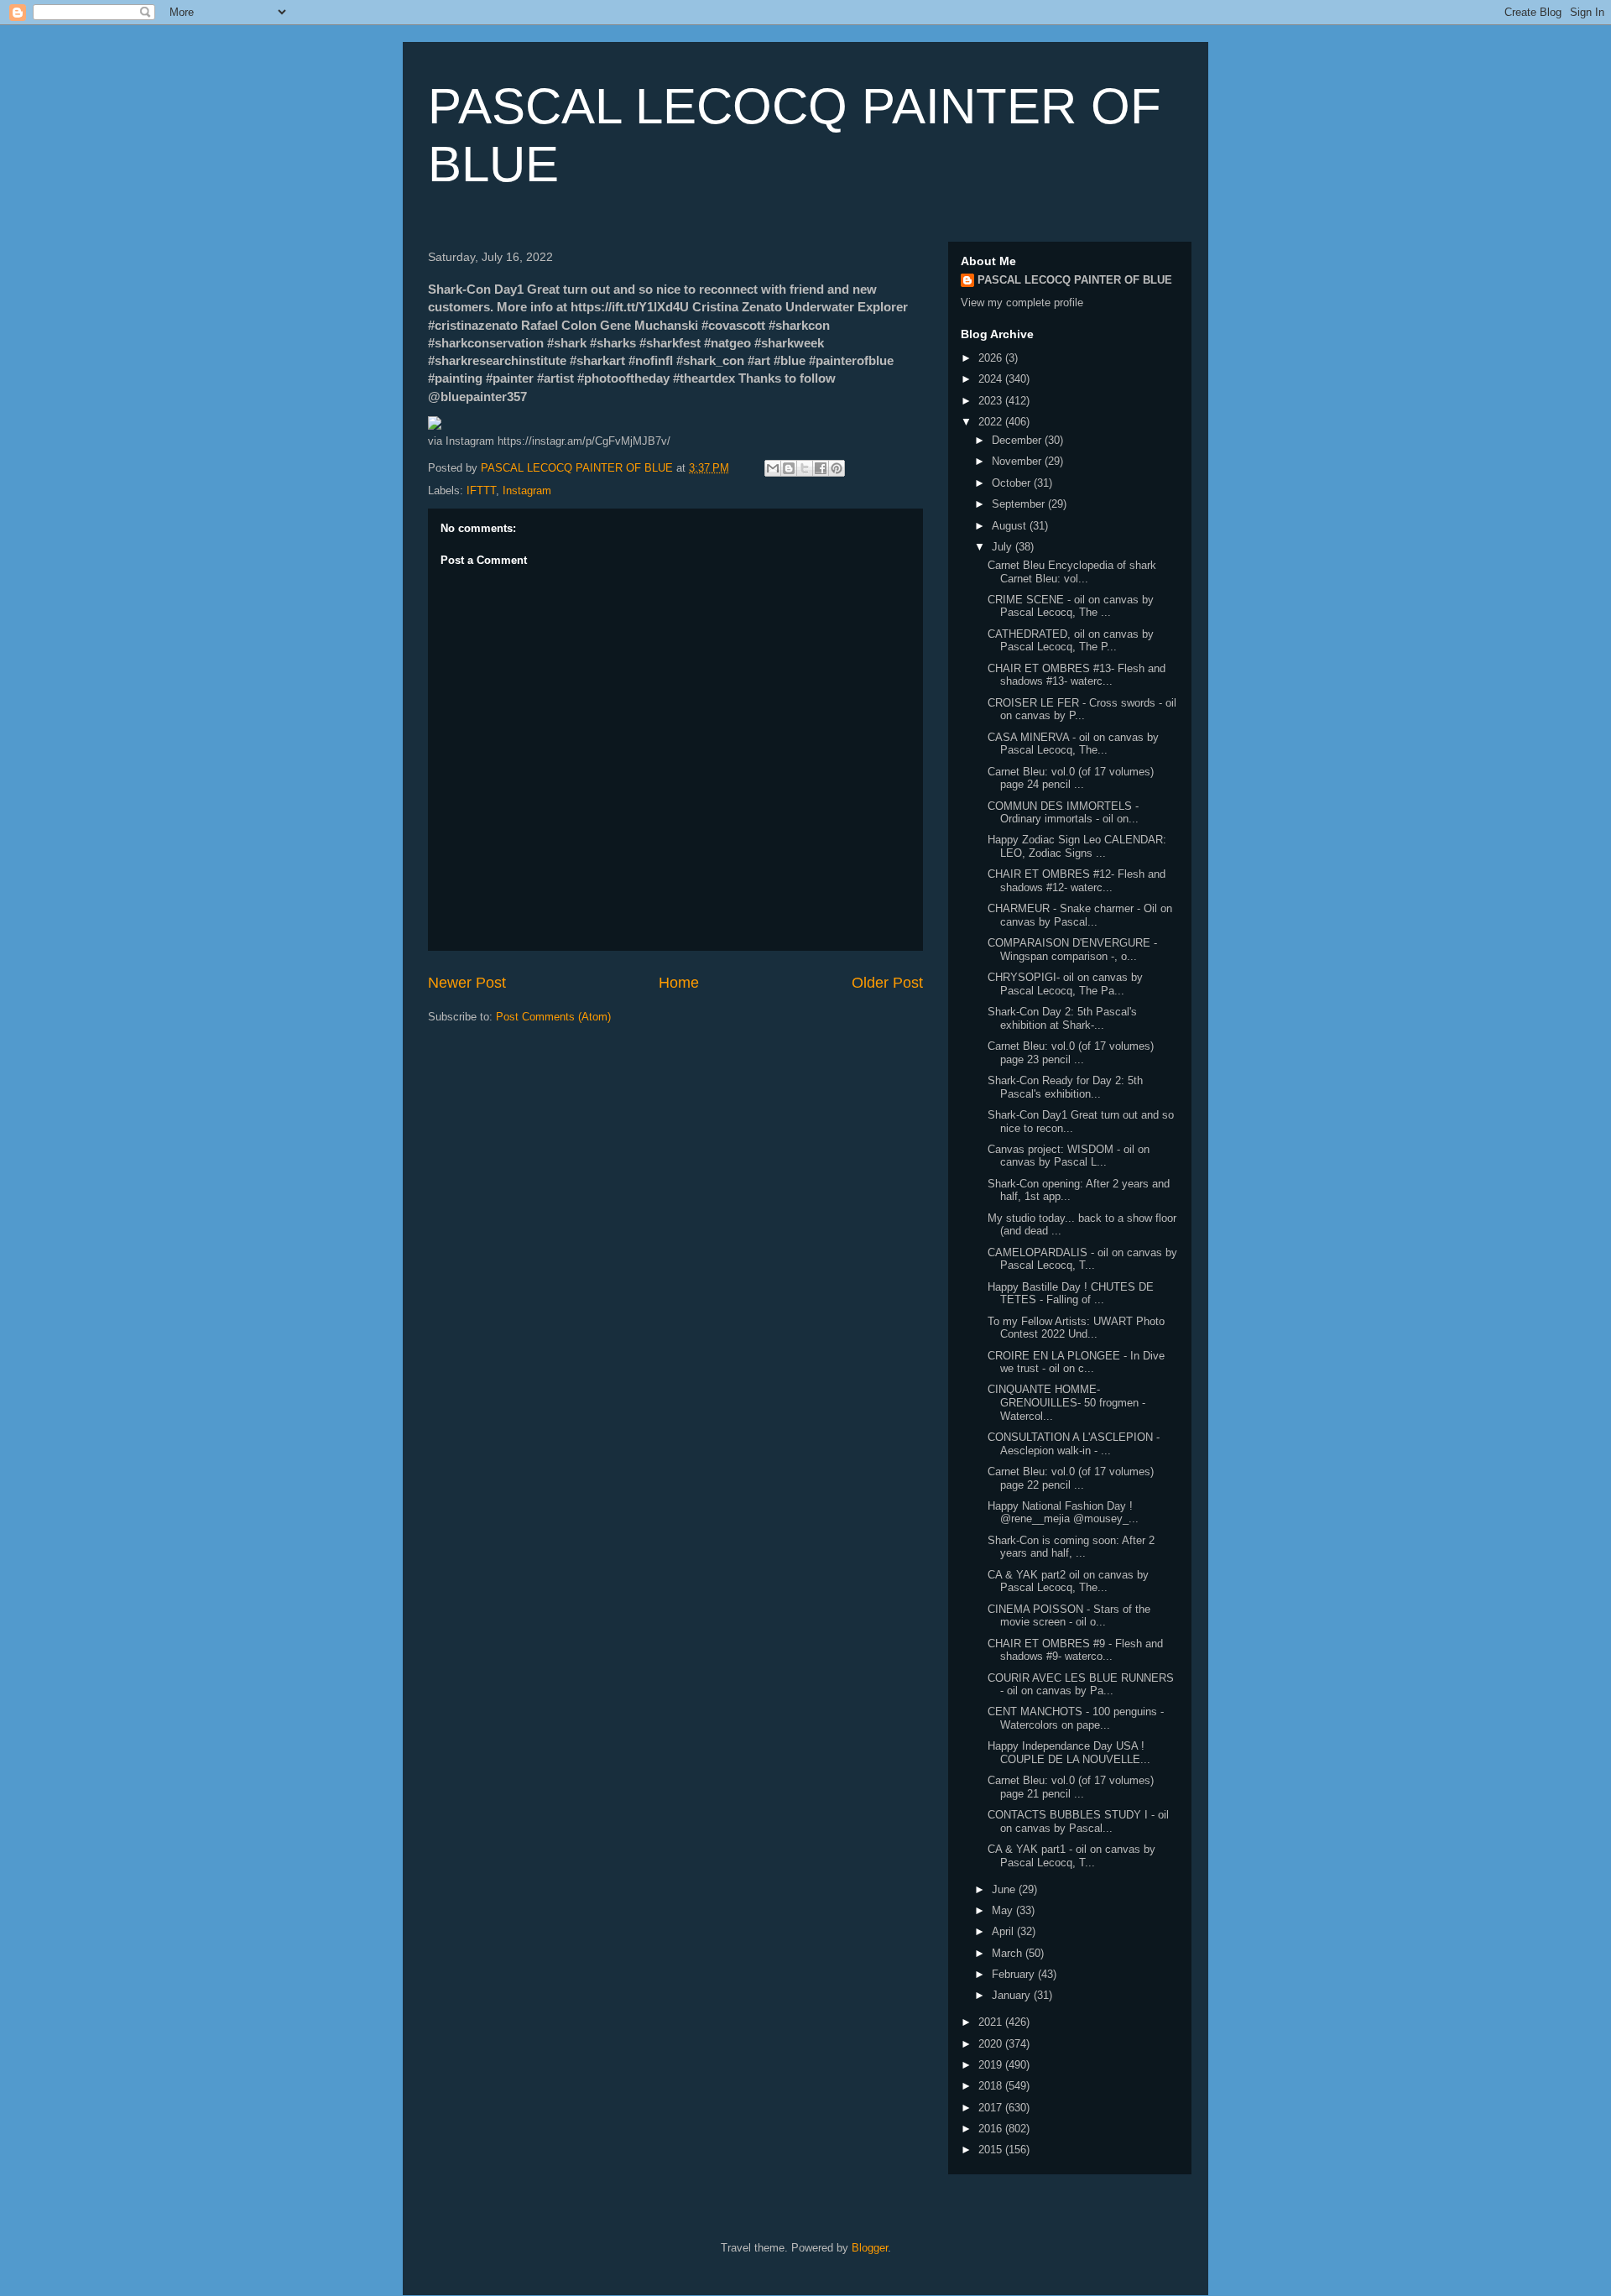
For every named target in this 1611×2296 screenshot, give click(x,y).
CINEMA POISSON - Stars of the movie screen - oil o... (1069, 1616)
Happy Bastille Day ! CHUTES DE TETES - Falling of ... (1071, 1294)
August (1011, 526)
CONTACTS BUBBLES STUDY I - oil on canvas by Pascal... (1078, 1821)
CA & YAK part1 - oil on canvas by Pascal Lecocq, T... (1071, 1856)
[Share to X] (805, 468)
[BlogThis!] (789, 468)
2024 (992, 379)
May (1004, 1910)
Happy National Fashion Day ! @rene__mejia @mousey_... (1063, 1513)
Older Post (887, 983)
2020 (992, 2044)
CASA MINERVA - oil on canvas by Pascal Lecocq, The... (1073, 744)
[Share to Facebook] (821, 468)
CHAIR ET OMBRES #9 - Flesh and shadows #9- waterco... (1075, 1650)
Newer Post (467, 983)
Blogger (870, 2248)
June (1005, 1889)
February (1015, 1974)
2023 (992, 401)
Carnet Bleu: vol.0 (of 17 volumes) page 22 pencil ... (1071, 1478)
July (1004, 547)
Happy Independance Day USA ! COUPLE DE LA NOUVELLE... (1069, 1753)
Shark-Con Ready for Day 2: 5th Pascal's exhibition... (1065, 1087)
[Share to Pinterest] (837, 468)
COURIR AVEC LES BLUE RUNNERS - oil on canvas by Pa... (1081, 1685)
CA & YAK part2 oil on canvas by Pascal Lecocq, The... (1068, 1581)
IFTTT (481, 491)
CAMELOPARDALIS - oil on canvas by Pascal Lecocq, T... (1082, 1259)
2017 (992, 2108)
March (1009, 1953)
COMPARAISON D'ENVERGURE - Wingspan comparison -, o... (1072, 950)
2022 (992, 422)
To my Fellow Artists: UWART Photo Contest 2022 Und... (1076, 1328)
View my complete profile (1022, 303)
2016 (992, 2129)
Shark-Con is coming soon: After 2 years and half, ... (1071, 1547)
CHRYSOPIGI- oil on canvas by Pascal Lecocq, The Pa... (1065, 984)
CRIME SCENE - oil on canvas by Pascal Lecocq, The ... (1071, 606)
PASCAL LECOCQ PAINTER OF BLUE (1075, 280)
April (1004, 1931)
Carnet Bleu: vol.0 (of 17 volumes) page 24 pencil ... (1071, 778)
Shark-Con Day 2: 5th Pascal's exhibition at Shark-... (1062, 1018)
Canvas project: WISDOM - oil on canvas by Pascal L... (1069, 1156)
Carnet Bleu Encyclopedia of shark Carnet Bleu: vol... (1072, 572)
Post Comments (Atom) (553, 1017)
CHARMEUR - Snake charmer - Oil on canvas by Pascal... (1080, 915)
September (1020, 504)
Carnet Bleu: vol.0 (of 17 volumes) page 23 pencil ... (1071, 1053)
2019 (992, 2065)
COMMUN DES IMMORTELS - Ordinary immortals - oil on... (1063, 813)
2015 (992, 2150)
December (1018, 440)
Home (679, 983)
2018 (992, 2086)
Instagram (527, 491)
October (1013, 483)
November (1018, 461)
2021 (992, 2022)
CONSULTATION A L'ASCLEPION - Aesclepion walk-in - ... (1074, 1444)
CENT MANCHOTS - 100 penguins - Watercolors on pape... (1076, 1718)
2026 (992, 358)
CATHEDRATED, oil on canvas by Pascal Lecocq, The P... (1071, 641)
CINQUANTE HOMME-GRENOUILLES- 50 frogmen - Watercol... (1066, 1402)
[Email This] (773, 468)
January (1013, 1995)
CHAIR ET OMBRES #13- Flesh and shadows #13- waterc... (1077, 675)
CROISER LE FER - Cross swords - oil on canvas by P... (1082, 710)
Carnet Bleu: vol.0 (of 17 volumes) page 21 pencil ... (1071, 1787)
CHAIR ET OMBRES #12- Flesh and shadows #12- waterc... (1077, 881)
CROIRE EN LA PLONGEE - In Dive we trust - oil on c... (1076, 1362)
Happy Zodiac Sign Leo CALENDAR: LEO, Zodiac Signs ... (1077, 846)
